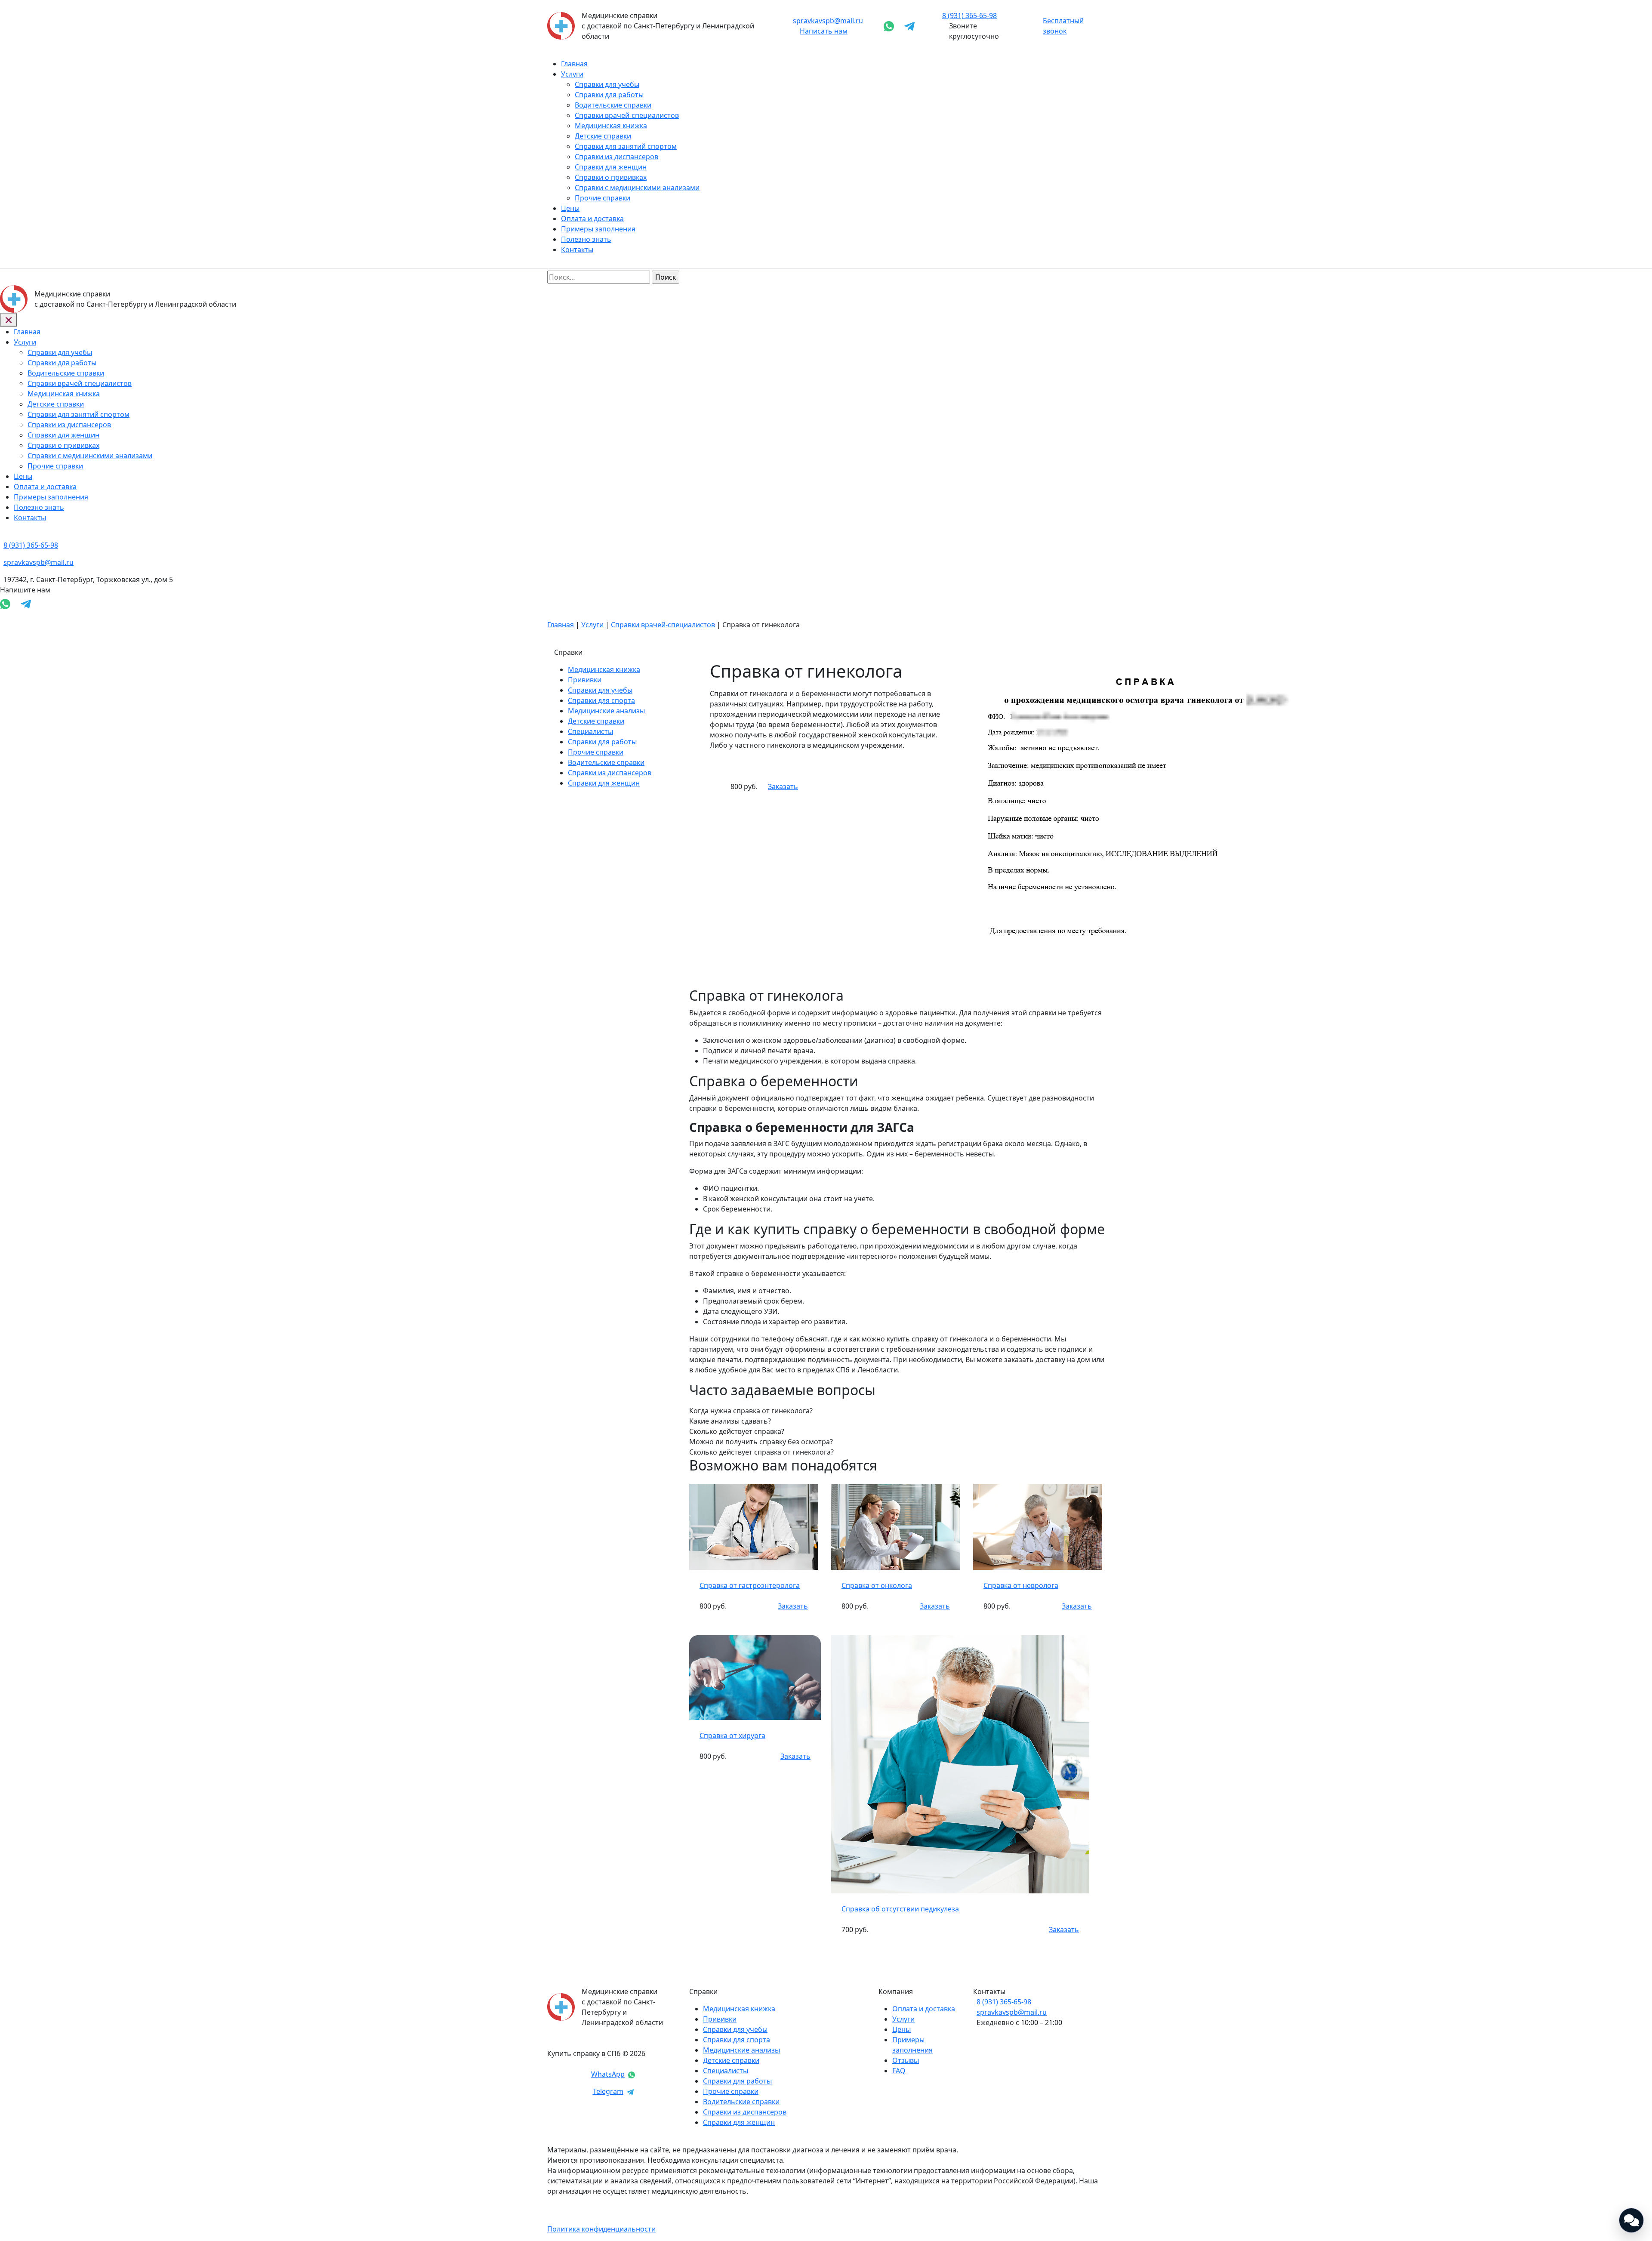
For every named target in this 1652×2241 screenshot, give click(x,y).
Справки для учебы (607, 84)
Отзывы (906, 2060)
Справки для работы (609, 95)
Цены (570, 208)
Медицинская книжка (611, 126)
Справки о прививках (611, 177)
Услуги (572, 74)
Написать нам (824, 31)
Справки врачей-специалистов (627, 115)
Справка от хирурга (732, 1735)
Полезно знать (586, 239)
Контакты (577, 250)
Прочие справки (603, 198)
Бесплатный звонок (1063, 26)
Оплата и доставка (592, 219)
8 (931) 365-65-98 (1004, 2002)
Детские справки (603, 136)
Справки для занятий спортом (626, 146)
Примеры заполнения (598, 229)
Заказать (783, 786)
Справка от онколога (877, 1585)
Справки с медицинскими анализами (637, 188)
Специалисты (590, 731)
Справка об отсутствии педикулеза (900, 1909)
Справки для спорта (601, 700)
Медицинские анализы (606, 711)
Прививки (585, 680)
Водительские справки (613, 105)
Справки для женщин (611, 167)
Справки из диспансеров (616, 157)
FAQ (899, 2071)
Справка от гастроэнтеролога (750, 1585)
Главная (574, 64)
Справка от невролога (1021, 1585)
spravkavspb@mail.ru (828, 21)
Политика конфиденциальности (601, 2229)
